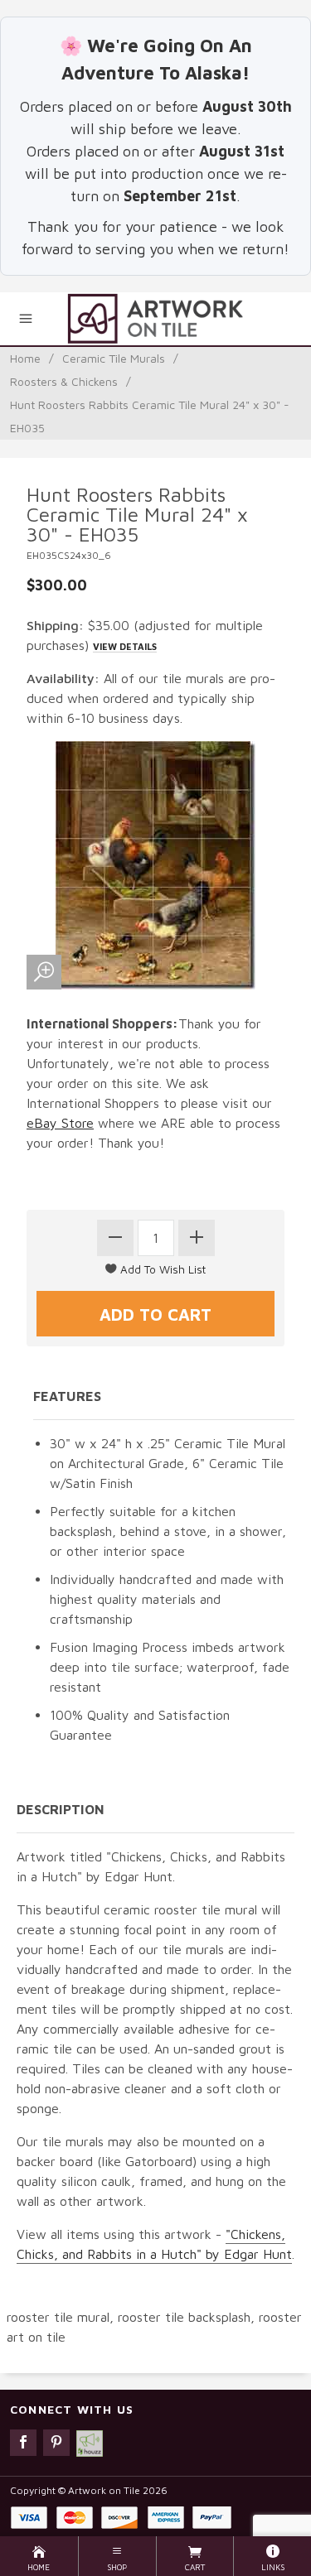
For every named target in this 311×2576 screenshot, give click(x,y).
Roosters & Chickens (64, 381)
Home (25, 358)
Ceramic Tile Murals (114, 358)
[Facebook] (23, 2443)
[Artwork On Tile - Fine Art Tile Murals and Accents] (155, 319)
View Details (125, 646)
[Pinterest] (56, 2443)
